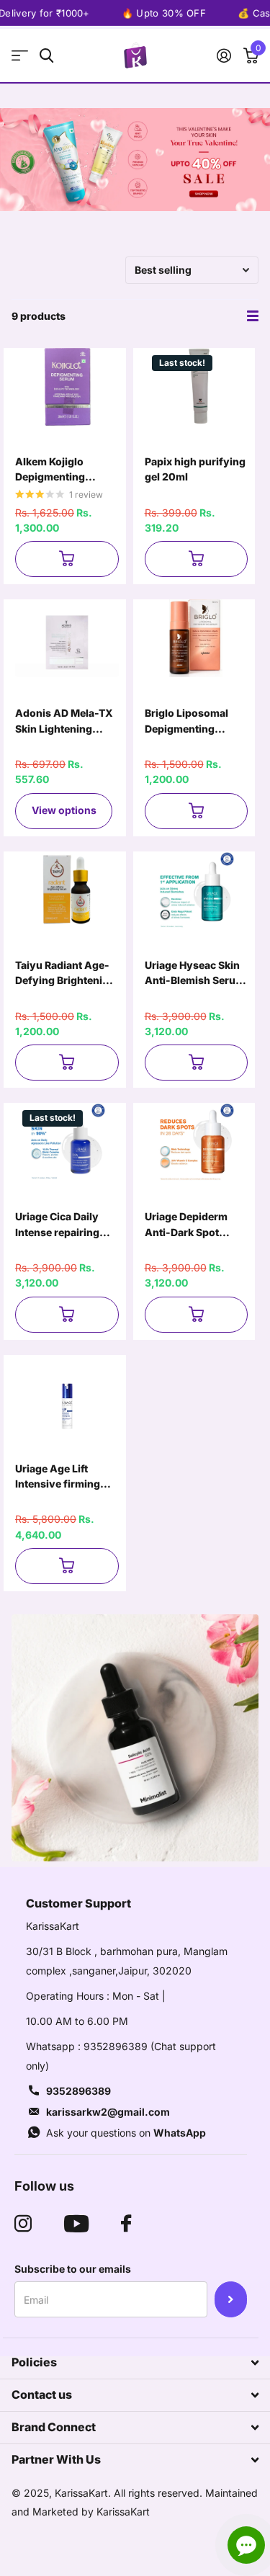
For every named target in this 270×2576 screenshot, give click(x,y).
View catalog (20, 56)
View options (64, 810)
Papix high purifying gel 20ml (195, 469)
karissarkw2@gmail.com (108, 2112)
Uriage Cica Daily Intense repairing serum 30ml (57, 1225)
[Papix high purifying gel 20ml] (197, 387)
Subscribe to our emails (73, 2269)
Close (135, 2363)
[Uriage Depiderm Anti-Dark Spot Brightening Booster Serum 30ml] (197, 1142)
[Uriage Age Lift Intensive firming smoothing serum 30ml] (67, 1394)
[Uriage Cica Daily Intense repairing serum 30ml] (67, 1142)
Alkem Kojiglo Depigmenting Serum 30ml (50, 470)
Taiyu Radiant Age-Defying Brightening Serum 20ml (65, 974)
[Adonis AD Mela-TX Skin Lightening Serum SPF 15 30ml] (67, 638)
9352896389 (78, 2091)
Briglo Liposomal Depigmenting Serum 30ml (186, 721)
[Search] (46, 56)
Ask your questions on (126, 2133)
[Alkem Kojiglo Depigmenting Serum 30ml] (67, 387)
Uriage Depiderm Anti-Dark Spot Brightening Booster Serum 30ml (194, 1225)
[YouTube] (76, 2224)
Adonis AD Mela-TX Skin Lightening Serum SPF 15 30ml (64, 721)
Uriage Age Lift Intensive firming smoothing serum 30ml (59, 1477)
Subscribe (231, 2299)
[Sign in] (224, 55)
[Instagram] (23, 2224)
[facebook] (126, 2224)
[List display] (253, 316)
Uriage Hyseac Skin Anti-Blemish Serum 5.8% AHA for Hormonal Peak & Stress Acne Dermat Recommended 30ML (195, 974)
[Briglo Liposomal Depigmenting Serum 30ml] (197, 638)
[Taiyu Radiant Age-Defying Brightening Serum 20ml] (67, 890)
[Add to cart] (67, 559)
